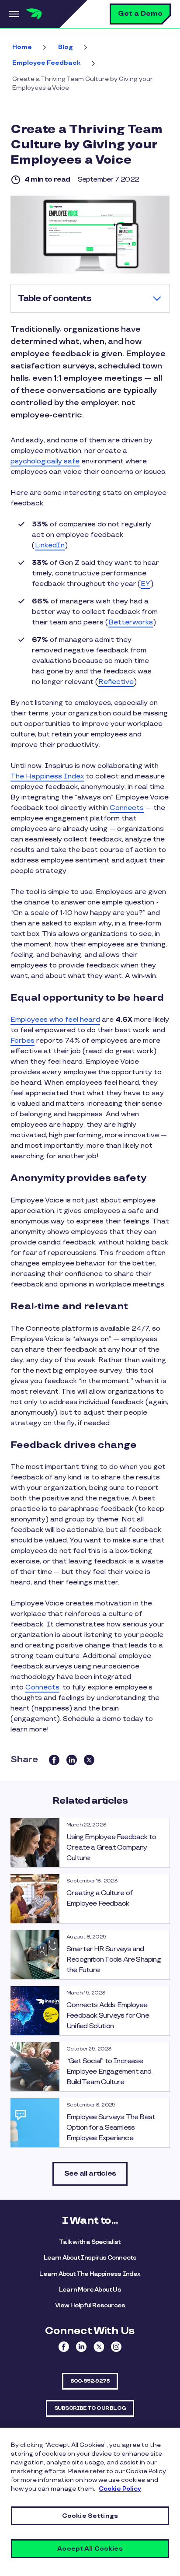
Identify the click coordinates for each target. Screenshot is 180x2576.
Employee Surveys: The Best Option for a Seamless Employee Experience (111, 2128)
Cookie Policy (120, 2489)
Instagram (116, 2347)
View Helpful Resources (90, 2305)
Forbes (22, 1041)
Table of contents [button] (55, 298)
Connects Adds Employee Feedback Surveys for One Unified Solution (108, 2016)
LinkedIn (50, 545)
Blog (66, 47)
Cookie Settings (90, 2516)
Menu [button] (13, 14)
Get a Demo (140, 14)
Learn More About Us (90, 2290)
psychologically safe (45, 461)
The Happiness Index (47, 776)
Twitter (99, 2347)
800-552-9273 (90, 2381)
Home (22, 47)
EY (145, 584)
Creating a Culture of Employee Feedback (99, 1898)
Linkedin (81, 2347)
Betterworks (131, 622)
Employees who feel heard (55, 1020)
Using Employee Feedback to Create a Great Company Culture (111, 1848)
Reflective (116, 682)
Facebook (64, 2347)
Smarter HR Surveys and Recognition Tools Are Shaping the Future (114, 1960)
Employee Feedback (47, 63)
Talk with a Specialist (90, 2242)
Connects (127, 808)
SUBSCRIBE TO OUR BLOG (90, 2408)
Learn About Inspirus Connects (90, 2258)
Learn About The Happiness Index (90, 2274)
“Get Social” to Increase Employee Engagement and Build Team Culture (109, 2072)
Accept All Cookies (90, 2549)
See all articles (90, 2174)
